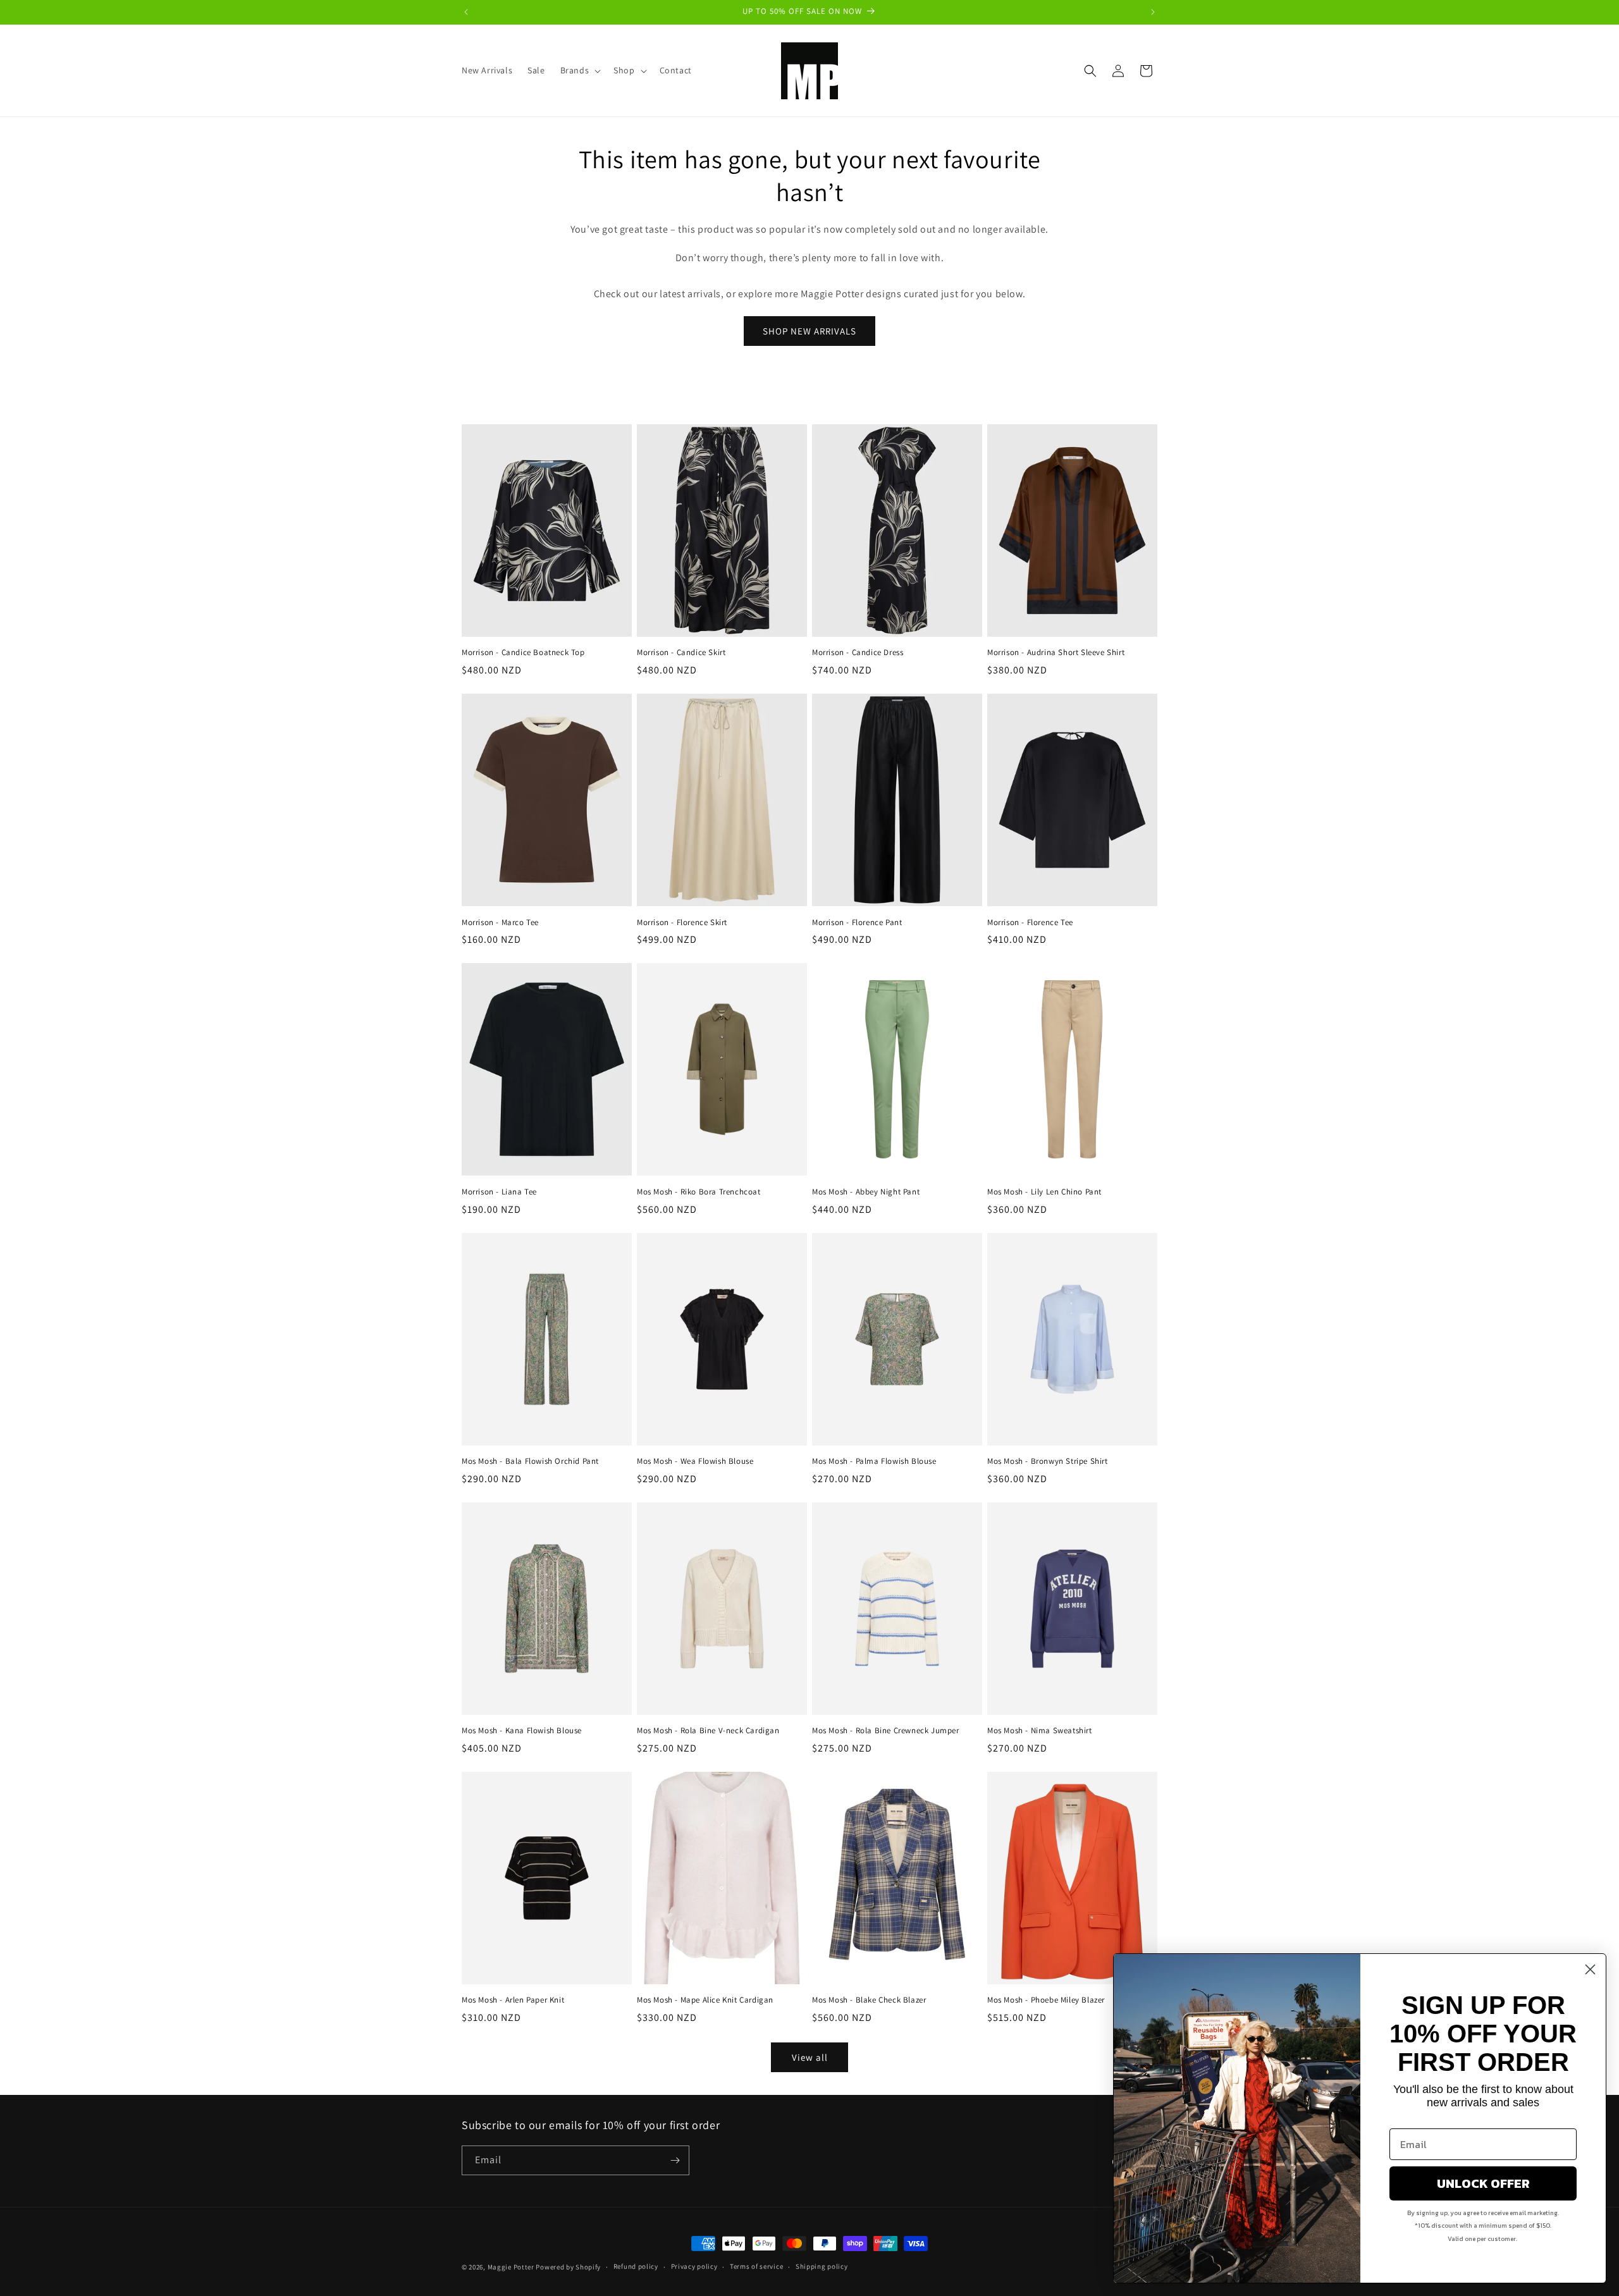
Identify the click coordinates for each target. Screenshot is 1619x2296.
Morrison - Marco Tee (500, 923)
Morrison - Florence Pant (857, 923)
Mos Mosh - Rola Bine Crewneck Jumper (886, 1731)
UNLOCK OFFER (1483, 2183)
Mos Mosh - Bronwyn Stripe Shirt (1048, 1461)
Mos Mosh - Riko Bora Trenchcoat (699, 1192)
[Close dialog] (1590, 1969)
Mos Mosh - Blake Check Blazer (869, 2000)
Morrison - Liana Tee (499, 1192)
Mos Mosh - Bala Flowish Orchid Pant (530, 1461)
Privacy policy (694, 2266)
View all (810, 2057)
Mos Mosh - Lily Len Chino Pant (1044, 1192)
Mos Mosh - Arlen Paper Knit (513, 2000)
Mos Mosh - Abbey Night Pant (866, 1192)
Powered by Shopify (568, 2267)
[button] (580, 70)
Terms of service (756, 2266)
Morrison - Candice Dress (858, 653)
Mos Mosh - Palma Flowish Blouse (874, 1461)
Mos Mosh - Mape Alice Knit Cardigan (705, 2000)
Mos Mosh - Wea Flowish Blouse (695, 1461)
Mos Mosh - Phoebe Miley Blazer (1046, 2000)
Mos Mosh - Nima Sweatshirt (1040, 1731)
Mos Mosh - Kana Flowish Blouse (522, 1731)
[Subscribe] (675, 2160)
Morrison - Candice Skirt (681, 653)
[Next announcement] (1153, 12)
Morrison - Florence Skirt (682, 923)
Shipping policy (822, 2266)
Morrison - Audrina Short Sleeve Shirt (1056, 653)
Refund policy (636, 2266)
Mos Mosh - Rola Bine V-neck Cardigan (708, 1731)
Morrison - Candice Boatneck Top (523, 653)
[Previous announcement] (466, 12)
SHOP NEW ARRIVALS (809, 331)
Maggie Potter (511, 2267)
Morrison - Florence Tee (1030, 923)
